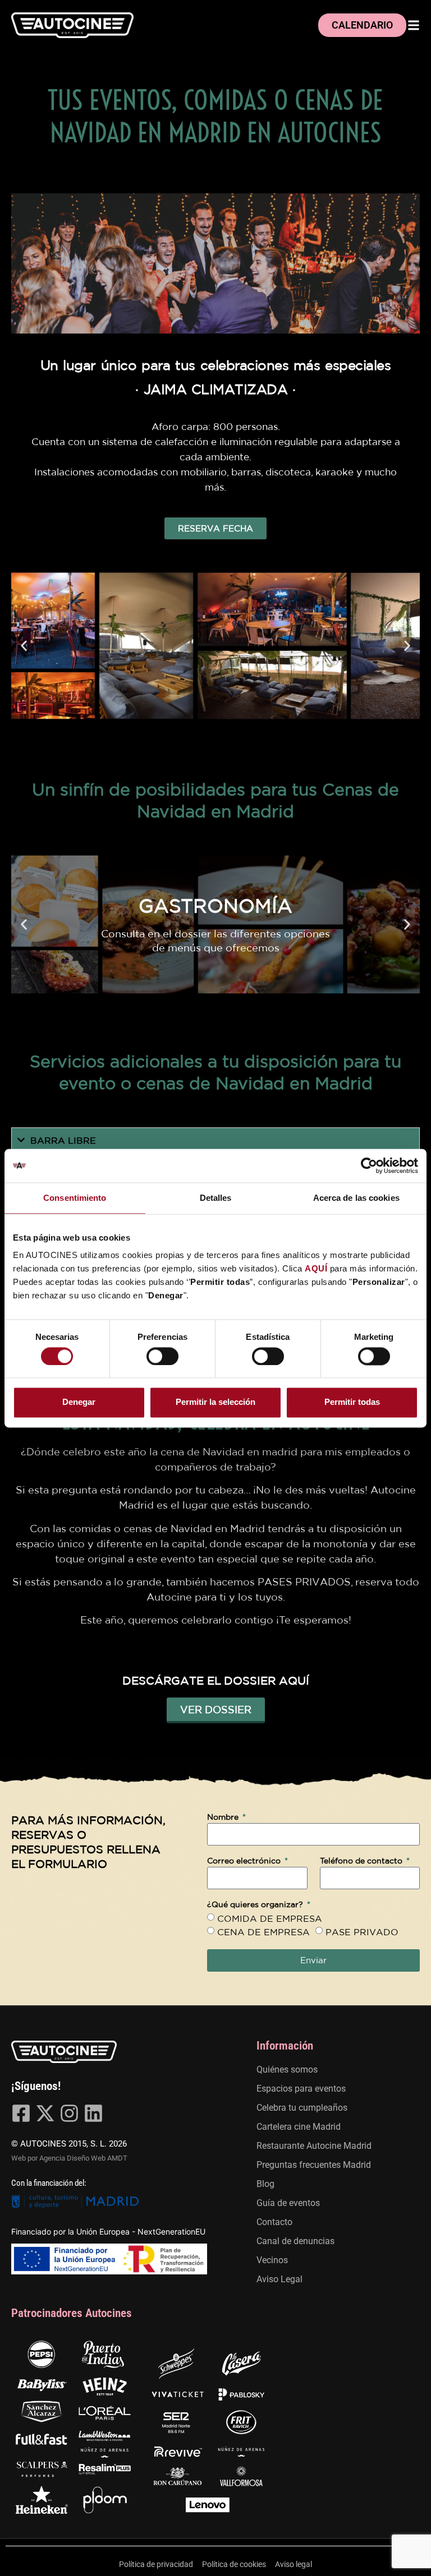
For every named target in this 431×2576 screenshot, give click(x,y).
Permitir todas (352, 1402)
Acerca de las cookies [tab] (356, 1198)
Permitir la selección (215, 1402)
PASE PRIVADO (362, 1932)
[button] (24, 646)
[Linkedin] (93, 2113)
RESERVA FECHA (215, 528)
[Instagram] (69, 2113)
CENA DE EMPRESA (263, 1932)
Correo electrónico (245, 1861)
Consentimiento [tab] (75, 1198)
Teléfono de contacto (362, 1861)
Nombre (224, 1817)
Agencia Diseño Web (72, 2158)
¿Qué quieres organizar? (256, 1905)
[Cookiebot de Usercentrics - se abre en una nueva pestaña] (369, 1166)
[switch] (162, 1356)
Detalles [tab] (216, 1198)
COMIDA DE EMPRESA (270, 1918)
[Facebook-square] (21, 2113)
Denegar (79, 1402)
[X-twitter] (45, 2113)
